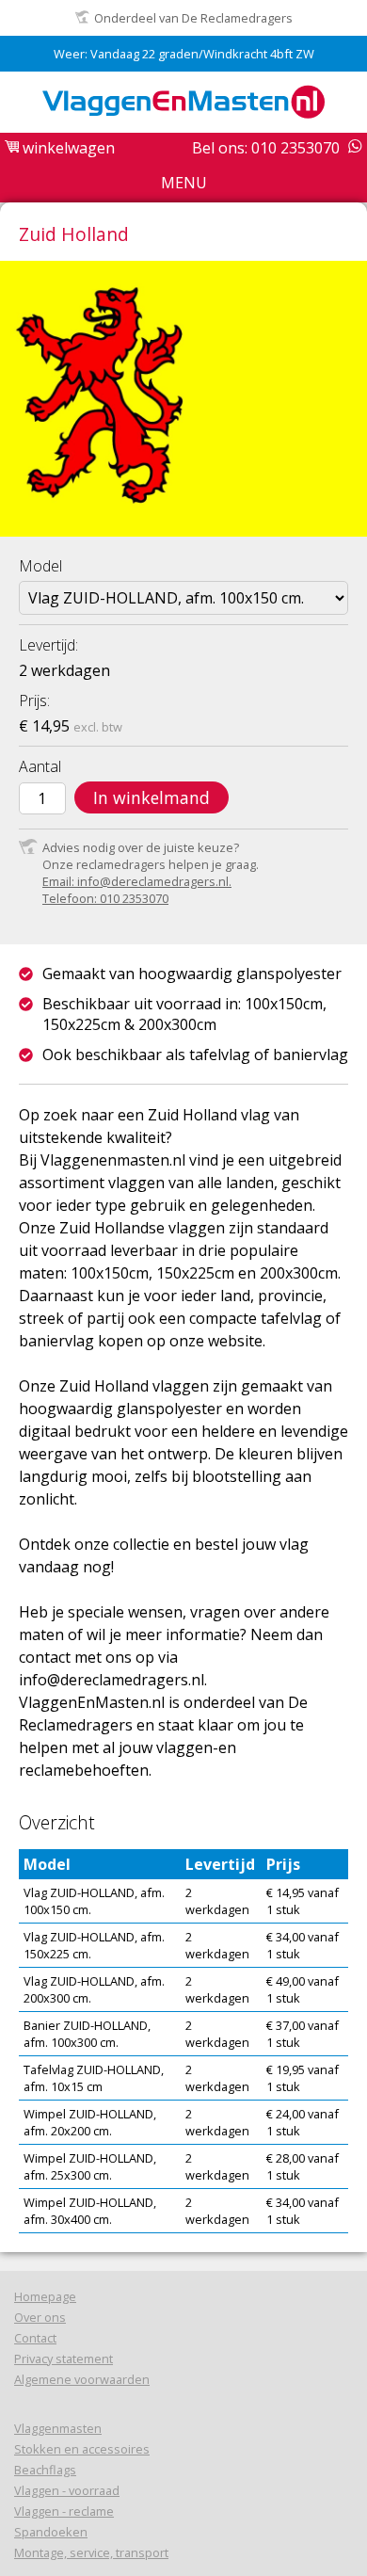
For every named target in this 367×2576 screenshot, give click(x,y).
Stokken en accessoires (82, 2449)
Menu (184, 183)
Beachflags (45, 2470)
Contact (35, 2338)
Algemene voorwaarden (82, 2379)
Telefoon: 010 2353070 (105, 898)
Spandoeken (51, 2532)
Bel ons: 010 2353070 (266, 148)
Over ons (40, 2317)
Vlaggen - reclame (64, 2511)
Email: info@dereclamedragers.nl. (137, 881)
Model (40, 566)
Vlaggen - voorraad (67, 2490)
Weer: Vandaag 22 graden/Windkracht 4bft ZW (184, 54)
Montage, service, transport (91, 2552)
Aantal (40, 766)
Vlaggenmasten (58, 2428)
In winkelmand (152, 797)
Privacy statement (64, 2359)
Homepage (45, 2296)
